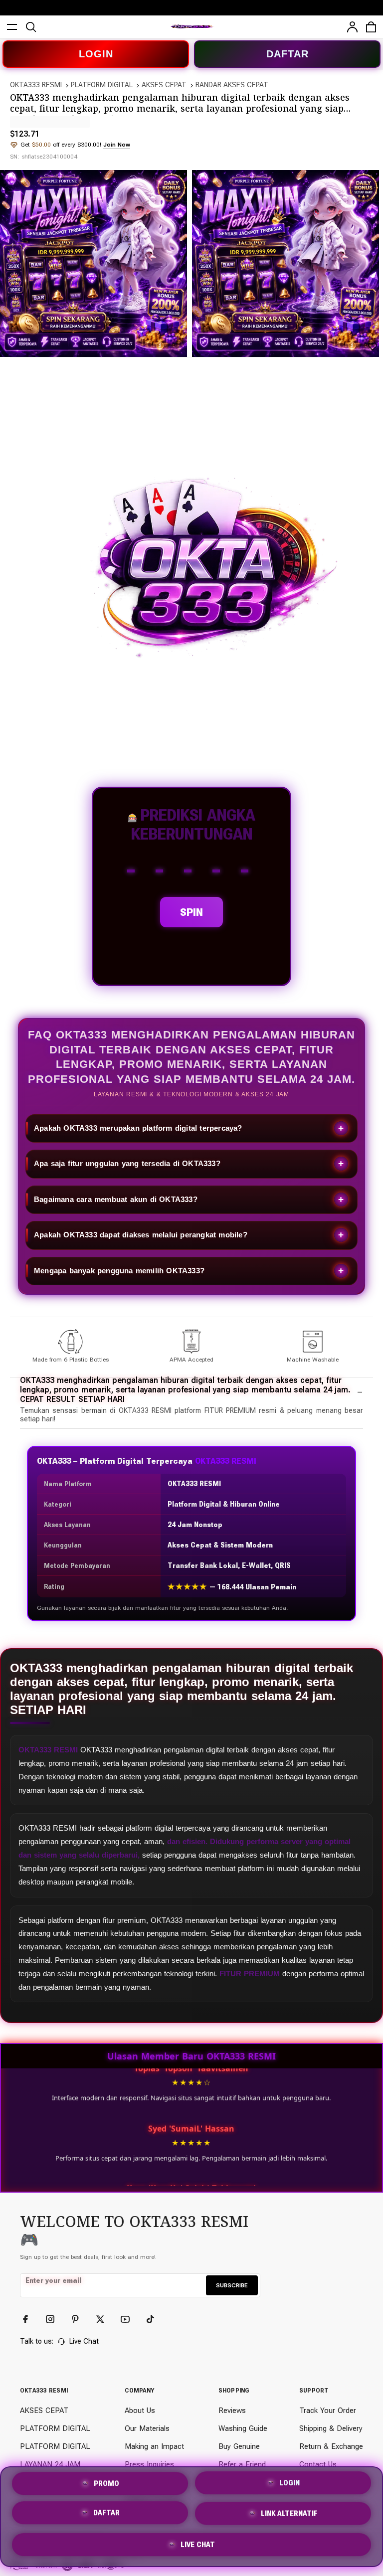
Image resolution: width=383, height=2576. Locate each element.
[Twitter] (105, 2319)
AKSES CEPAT (164, 85)
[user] (352, 27)
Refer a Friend (242, 2464)
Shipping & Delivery (331, 2428)
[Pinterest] (80, 2319)
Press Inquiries (149, 2464)
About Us (140, 2410)
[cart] (371, 27)
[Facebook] (30, 2319)
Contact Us (318, 2464)
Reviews (232, 2410)
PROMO (106, 2483)
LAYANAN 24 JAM (50, 2464)
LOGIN (96, 54)
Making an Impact (154, 2446)
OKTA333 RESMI (36, 85)
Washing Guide (243, 2428)
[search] (31, 27)
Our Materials (147, 2428)
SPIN (191, 912)
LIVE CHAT (198, 2547)
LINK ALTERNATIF (289, 2517)
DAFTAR (287, 54)
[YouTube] (130, 2319)
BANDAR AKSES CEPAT (232, 85)
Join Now (117, 145)
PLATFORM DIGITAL (102, 85)
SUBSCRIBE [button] (232, 2285)
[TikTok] (155, 2319)
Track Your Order (328, 2410)
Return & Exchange (331, 2446)
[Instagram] (55, 2319)
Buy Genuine (239, 2446)
